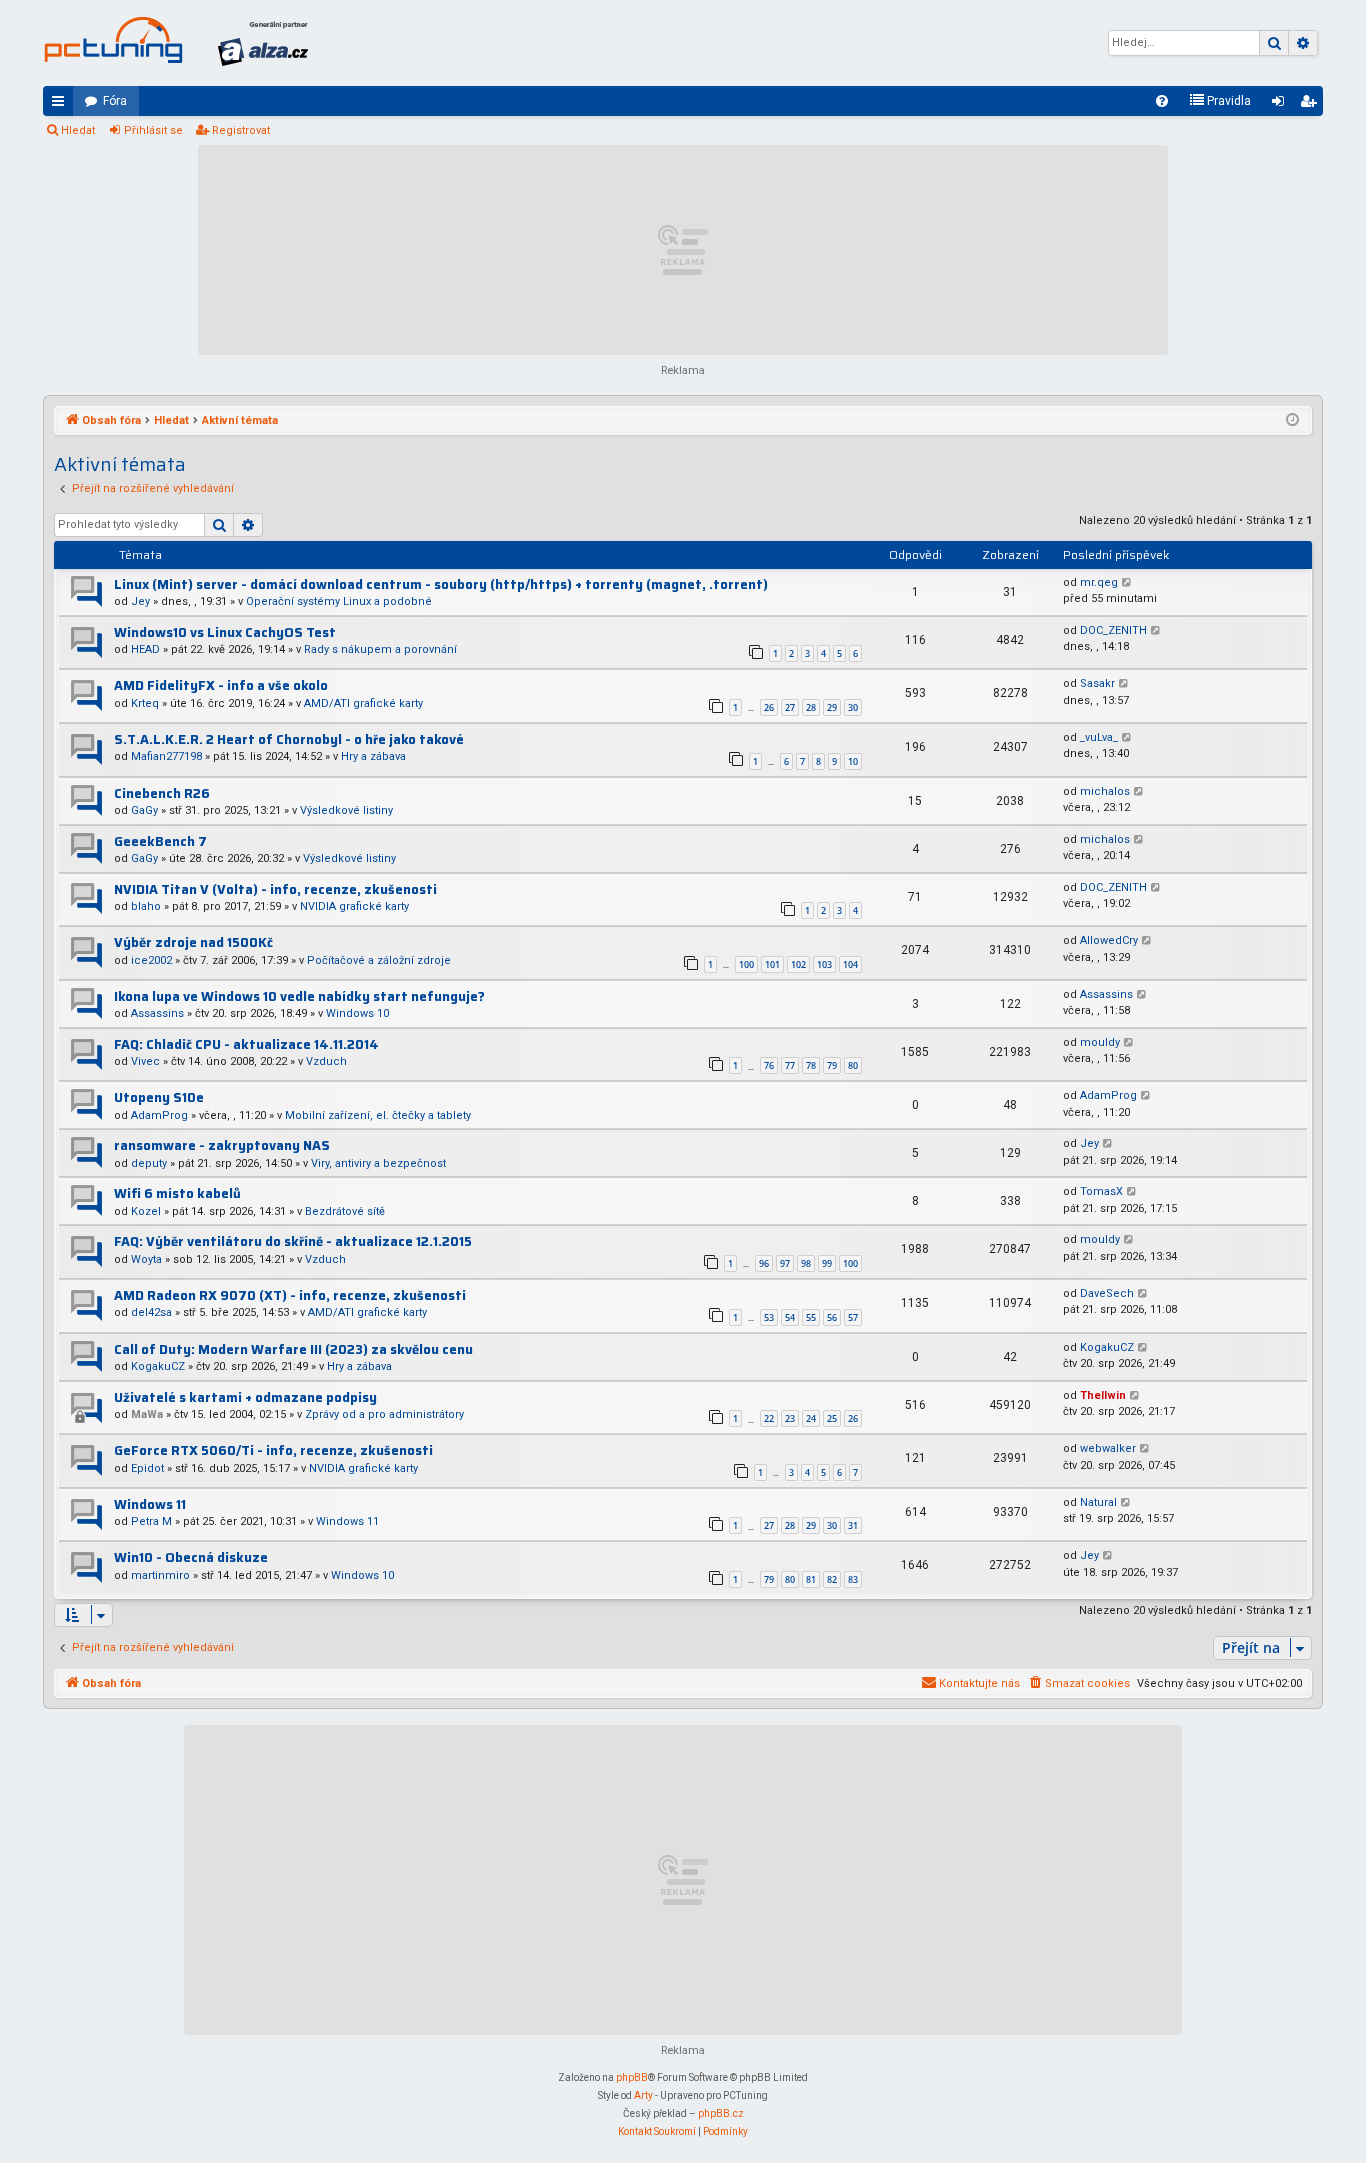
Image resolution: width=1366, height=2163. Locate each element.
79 (832, 1065)
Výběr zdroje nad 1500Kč (193, 942)
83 (853, 1579)
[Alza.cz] (263, 43)
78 (811, 1065)
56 (832, 1317)
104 (850, 964)
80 (853, 1065)
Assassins (157, 1013)
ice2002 (151, 960)
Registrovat (241, 130)
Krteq (145, 703)
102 (798, 964)
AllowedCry (1109, 940)
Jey (140, 601)
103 (824, 964)
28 (811, 707)
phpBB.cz (721, 2113)
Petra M (151, 1521)
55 (811, 1317)
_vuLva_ (1099, 737)
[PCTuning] (113, 40)
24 (811, 1418)
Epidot (147, 1468)
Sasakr (1097, 683)
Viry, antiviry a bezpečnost (378, 1163)
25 (832, 1418)
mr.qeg (1099, 582)
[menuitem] (1162, 101)
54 (790, 1317)
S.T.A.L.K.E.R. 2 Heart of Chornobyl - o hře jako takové (289, 739)
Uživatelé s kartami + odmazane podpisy (245, 1397)
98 (806, 1263)
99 (827, 1263)
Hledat (78, 130)
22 (769, 1418)
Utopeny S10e (159, 1097)
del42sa (151, 1312)
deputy (149, 1163)
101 (772, 964)
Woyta (146, 1259)
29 (832, 707)
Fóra (115, 101)
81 (811, 1579)
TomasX (1101, 1191)
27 (790, 707)
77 (790, 1065)
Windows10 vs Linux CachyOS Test (225, 632)
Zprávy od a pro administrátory (384, 1414)
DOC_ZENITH (1113, 630)
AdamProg (159, 1115)
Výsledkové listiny (346, 810)
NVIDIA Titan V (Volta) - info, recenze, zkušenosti (275, 889)
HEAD (145, 649)
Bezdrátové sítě (345, 1211)
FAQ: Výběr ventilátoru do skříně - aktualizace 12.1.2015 (293, 1241)
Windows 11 (150, 1504)
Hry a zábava (373, 756)
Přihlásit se (153, 130)
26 (769, 707)
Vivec (145, 1061)
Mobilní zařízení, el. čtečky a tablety (378, 1115)
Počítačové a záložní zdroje (379, 960)
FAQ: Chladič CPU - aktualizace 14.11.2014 (246, 1044)
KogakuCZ (158, 1366)
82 (832, 1579)
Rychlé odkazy (62, 105)
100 (746, 964)
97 (785, 1263)
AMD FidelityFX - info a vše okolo (221, 685)
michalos (1105, 791)
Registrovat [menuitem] (1312, 105)
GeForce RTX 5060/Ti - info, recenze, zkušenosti (273, 1450)
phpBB (632, 2077)
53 (769, 1317)
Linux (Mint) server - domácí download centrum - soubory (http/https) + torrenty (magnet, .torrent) (441, 584)
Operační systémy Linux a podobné (339, 601)
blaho (146, 906)
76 (769, 1065)
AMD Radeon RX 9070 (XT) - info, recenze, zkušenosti (290, 1295)
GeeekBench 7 (160, 841)
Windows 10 (357, 1013)
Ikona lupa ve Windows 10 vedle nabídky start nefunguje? (299, 996)
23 (790, 1418)
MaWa (147, 1414)
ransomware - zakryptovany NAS (222, 1145)
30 (853, 707)
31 (853, 1525)
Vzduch (326, 1061)
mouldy (1100, 1042)
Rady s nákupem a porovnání (380, 649)
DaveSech (1107, 1293)
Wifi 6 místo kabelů (177, 1193)
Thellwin (1103, 1395)
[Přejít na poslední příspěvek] (1127, 583)
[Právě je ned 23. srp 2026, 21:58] (1292, 421)
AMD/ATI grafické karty (363, 703)
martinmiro (160, 1575)
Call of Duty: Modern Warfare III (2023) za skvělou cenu (293, 1349)
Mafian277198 (166, 756)
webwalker (1108, 1448)
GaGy (144, 810)
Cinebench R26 (162, 793)
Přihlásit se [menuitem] (1282, 105)
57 (853, 1317)
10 (853, 761)
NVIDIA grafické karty (354, 906)
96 (764, 1263)
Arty (643, 2095)
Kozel (146, 1211)
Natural (1098, 1502)
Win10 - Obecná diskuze (191, 1557)
